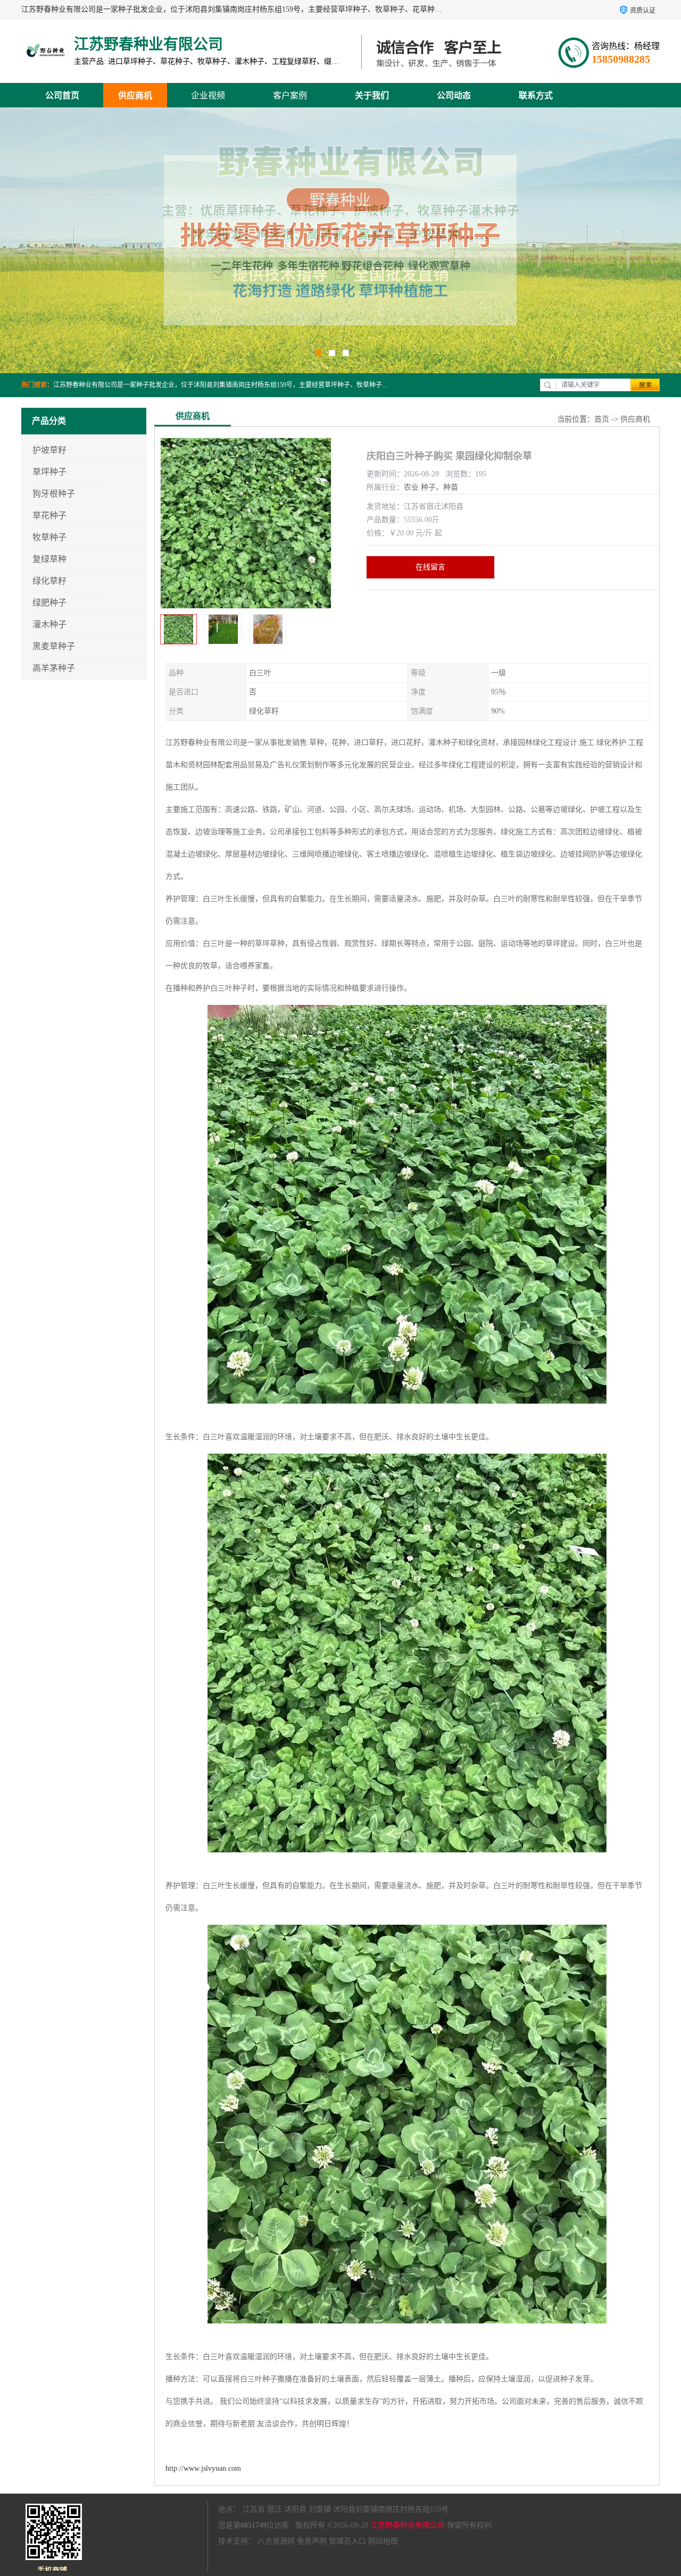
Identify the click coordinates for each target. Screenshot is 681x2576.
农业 (411, 487)
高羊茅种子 (54, 668)
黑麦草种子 (54, 646)
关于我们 (372, 95)
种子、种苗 (439, 487)
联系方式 (536, 95)
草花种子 (49, 515)
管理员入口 (347, 2541)
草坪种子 (49, 472)
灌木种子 (49, 624)
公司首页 (62, 95)
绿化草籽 (49, 581)
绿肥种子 (49, 603)
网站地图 (383, 2541)
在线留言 (430, 567)
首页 (602, 419)
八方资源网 (276, 2541)
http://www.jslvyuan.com (203, 2468)
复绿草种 (49, 559)
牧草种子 (49, 537)
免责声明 (312, 2541)
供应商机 (135, 95)
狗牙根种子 (54, 494)
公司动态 (454, 95)
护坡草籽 (49, 450)
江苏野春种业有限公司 (408, 2525)
